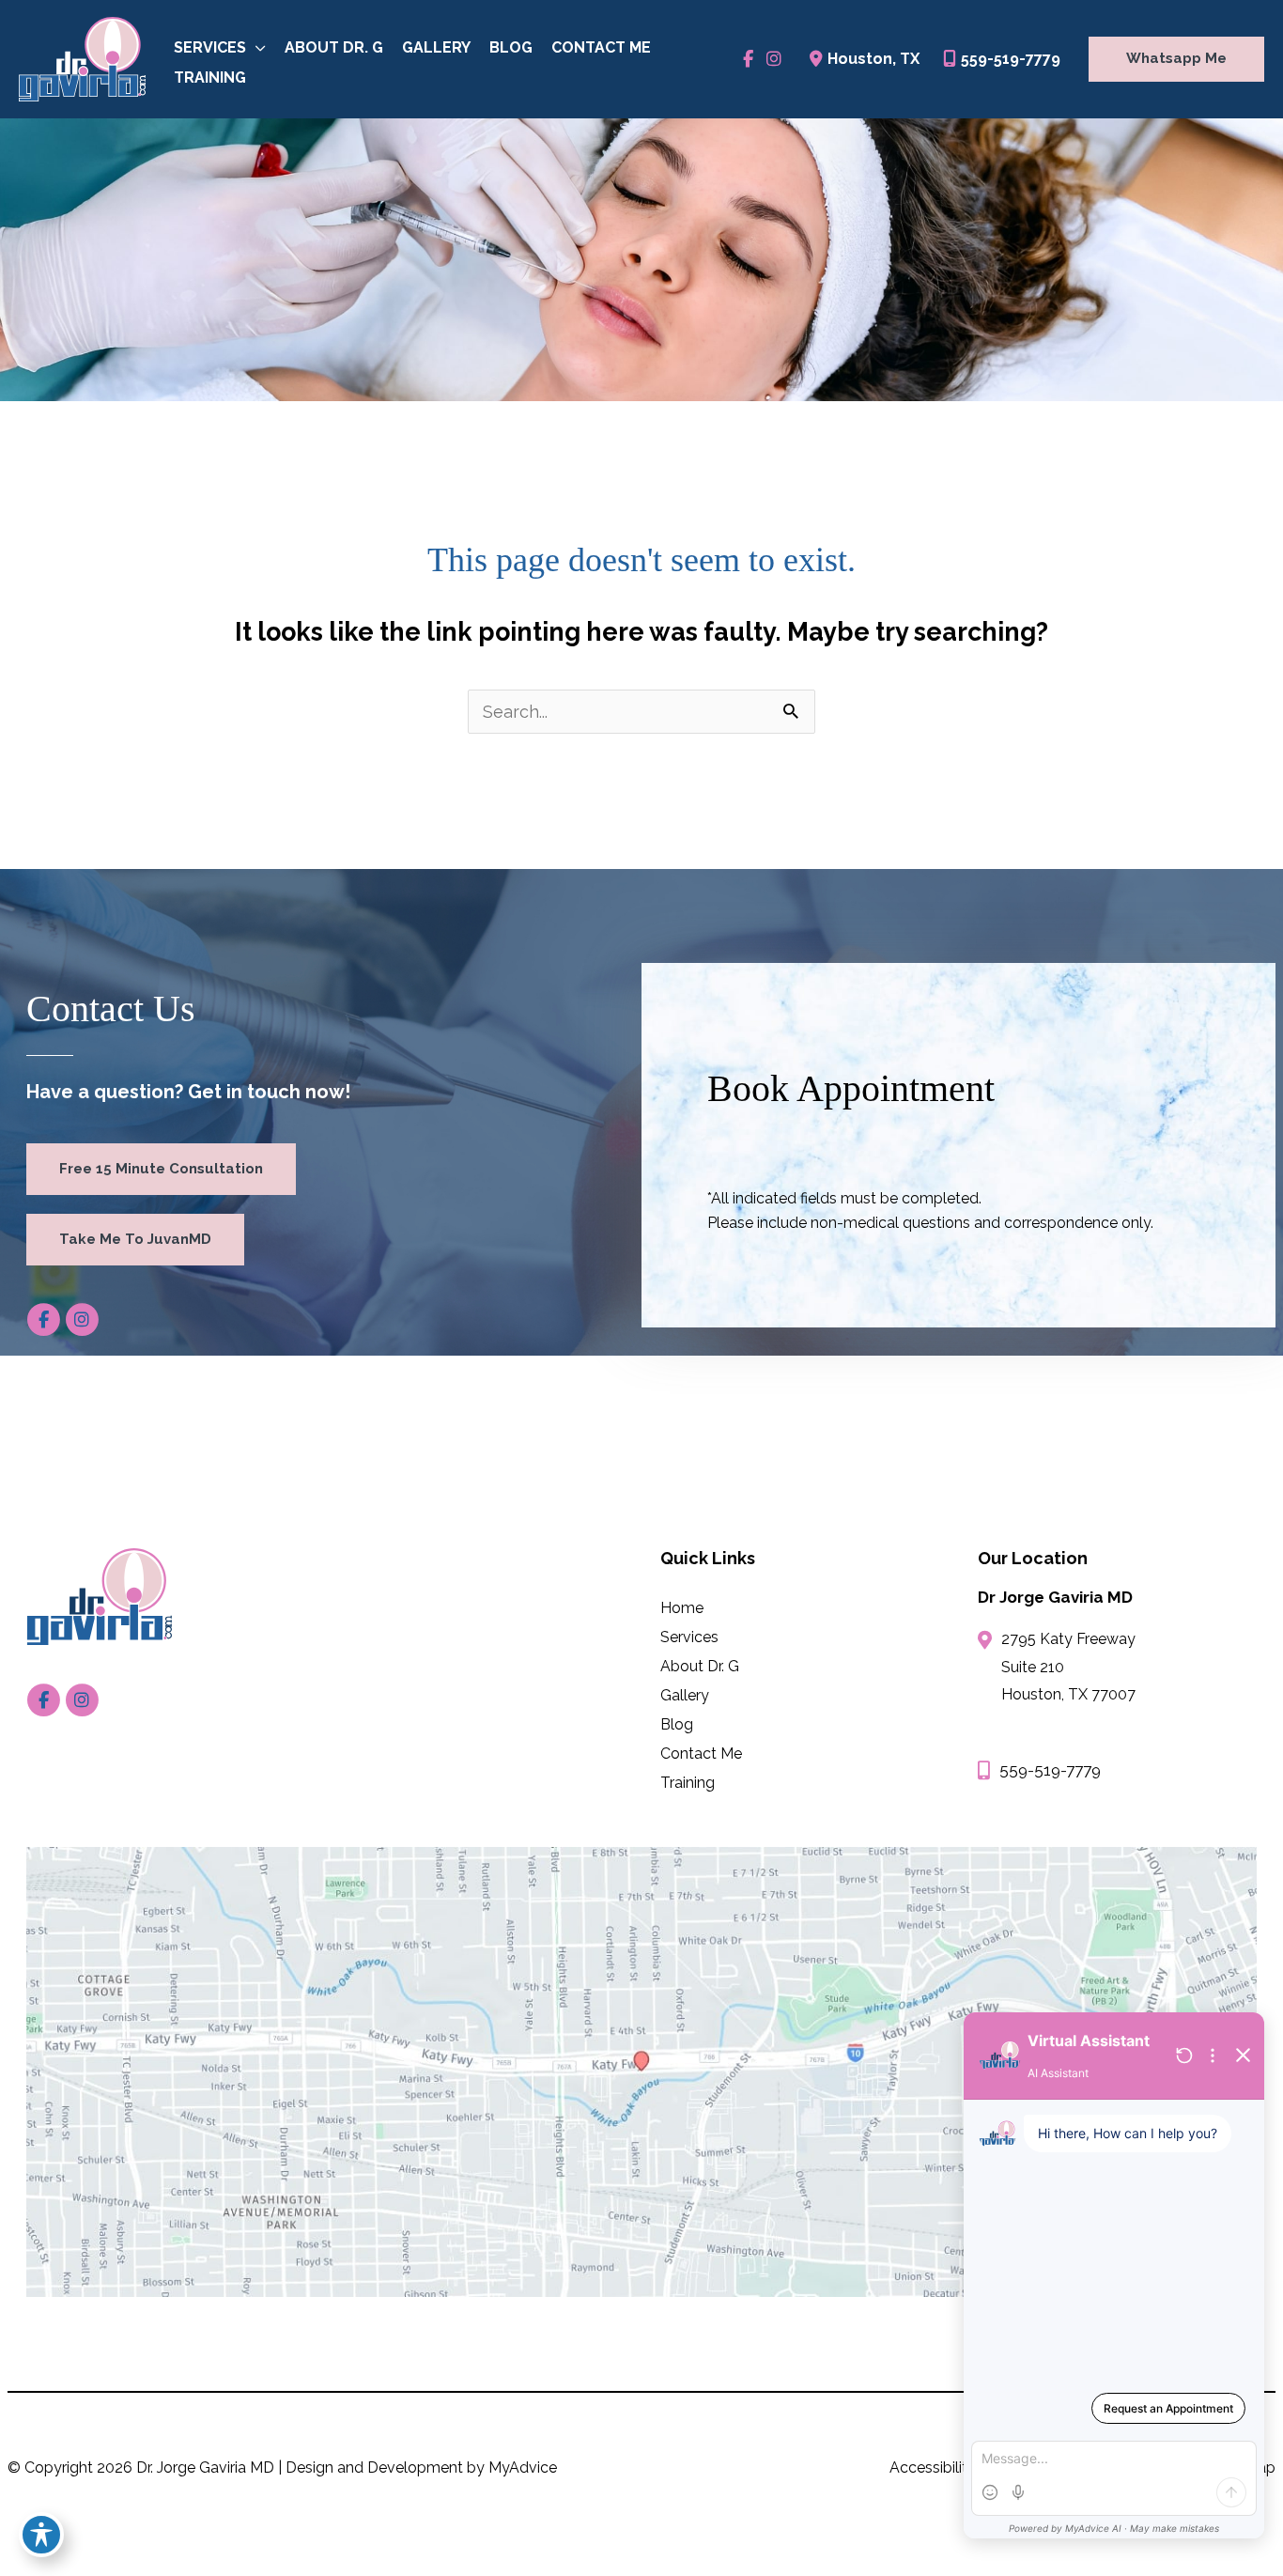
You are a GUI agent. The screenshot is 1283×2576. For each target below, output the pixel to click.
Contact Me (701, 1753)
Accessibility (933, 2467)
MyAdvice (523, 2467)
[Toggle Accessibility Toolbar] (41, 2535)
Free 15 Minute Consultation (161, 1169)
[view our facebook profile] (748, 59)
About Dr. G (700, 1666)
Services (689, 1637)
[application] (256, 48)
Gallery (685, 1695)
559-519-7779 (1011, 59)
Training (688, 1782)
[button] (1172, 59)
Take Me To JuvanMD (135, 1239)
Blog (677, 1724)
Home (682, 1607)
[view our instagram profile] (773, 59)
